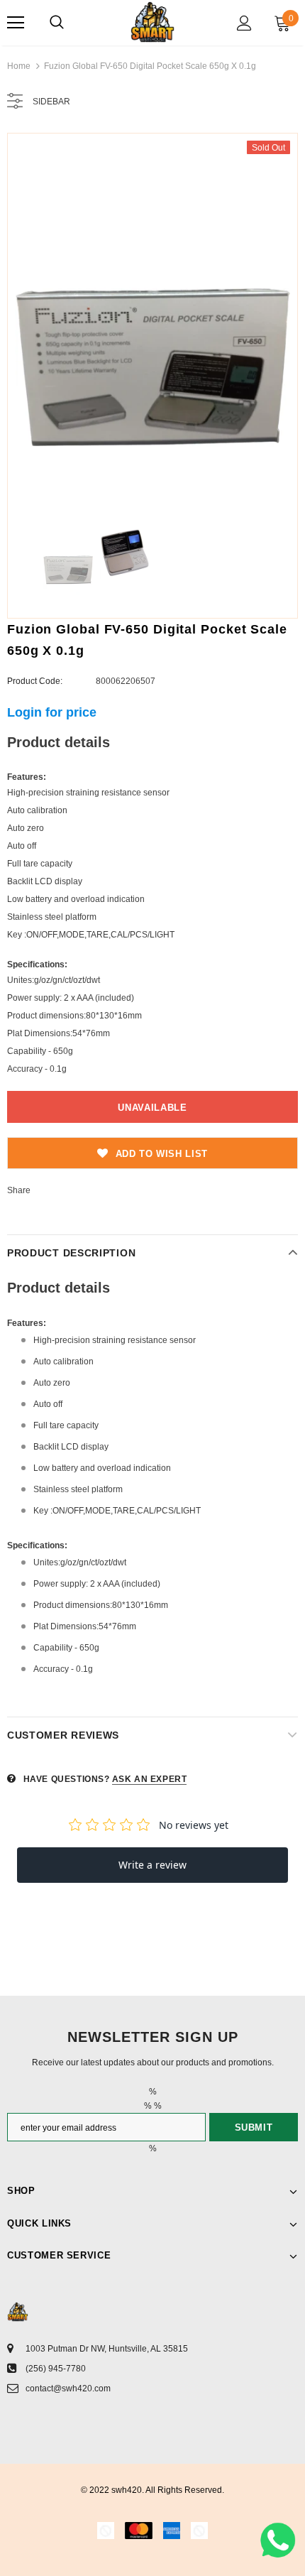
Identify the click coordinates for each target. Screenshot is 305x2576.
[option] (152, 324)
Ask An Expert (150, 1779)
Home (19, 66)
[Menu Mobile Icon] (16, 23)
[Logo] (152, 22)
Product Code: (35, 681)
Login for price (52, 712)
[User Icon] (244, 23)
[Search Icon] (57, 23)
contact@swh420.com (68, 2388)
